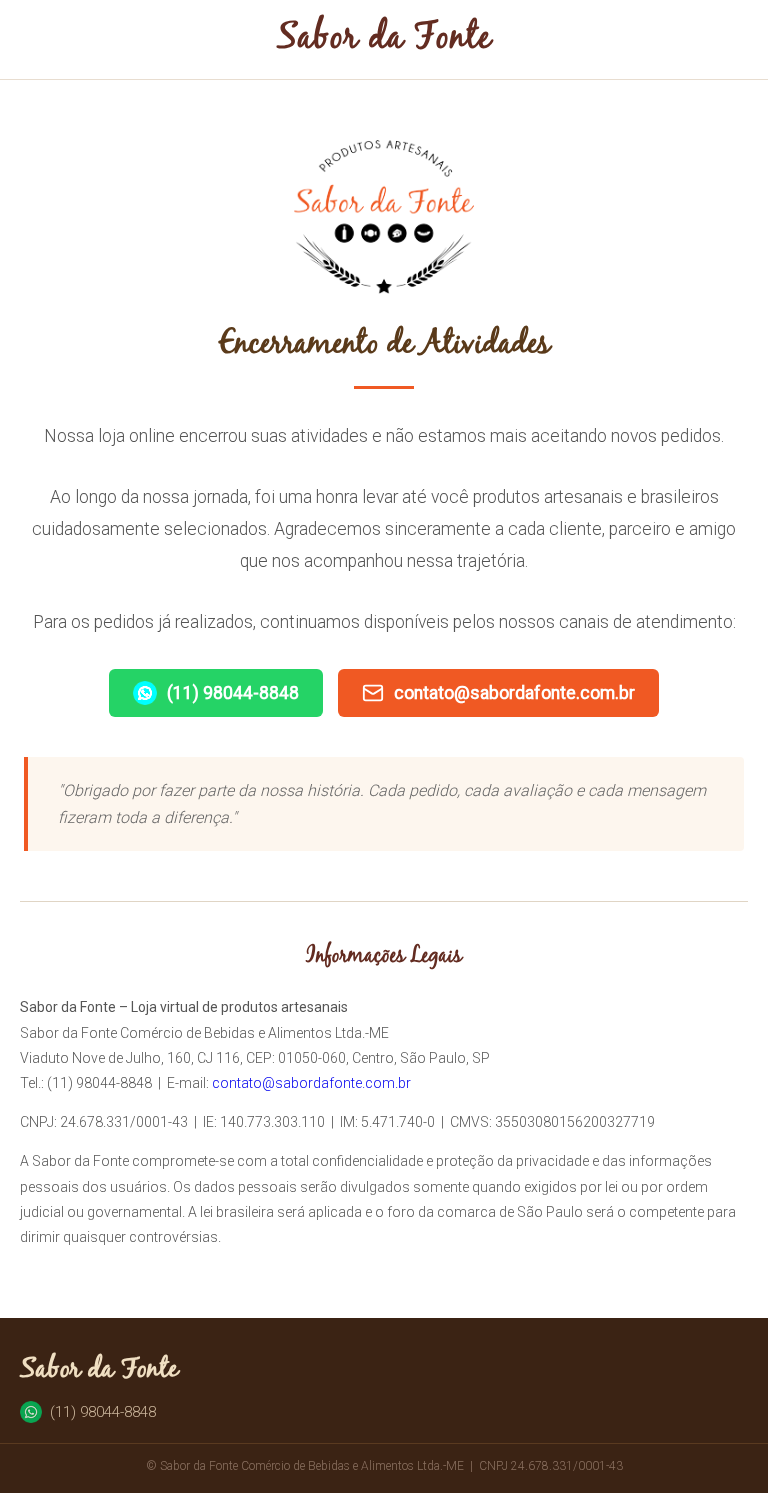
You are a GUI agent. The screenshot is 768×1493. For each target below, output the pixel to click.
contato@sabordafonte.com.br (514, 693)
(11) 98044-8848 (233, 693)
